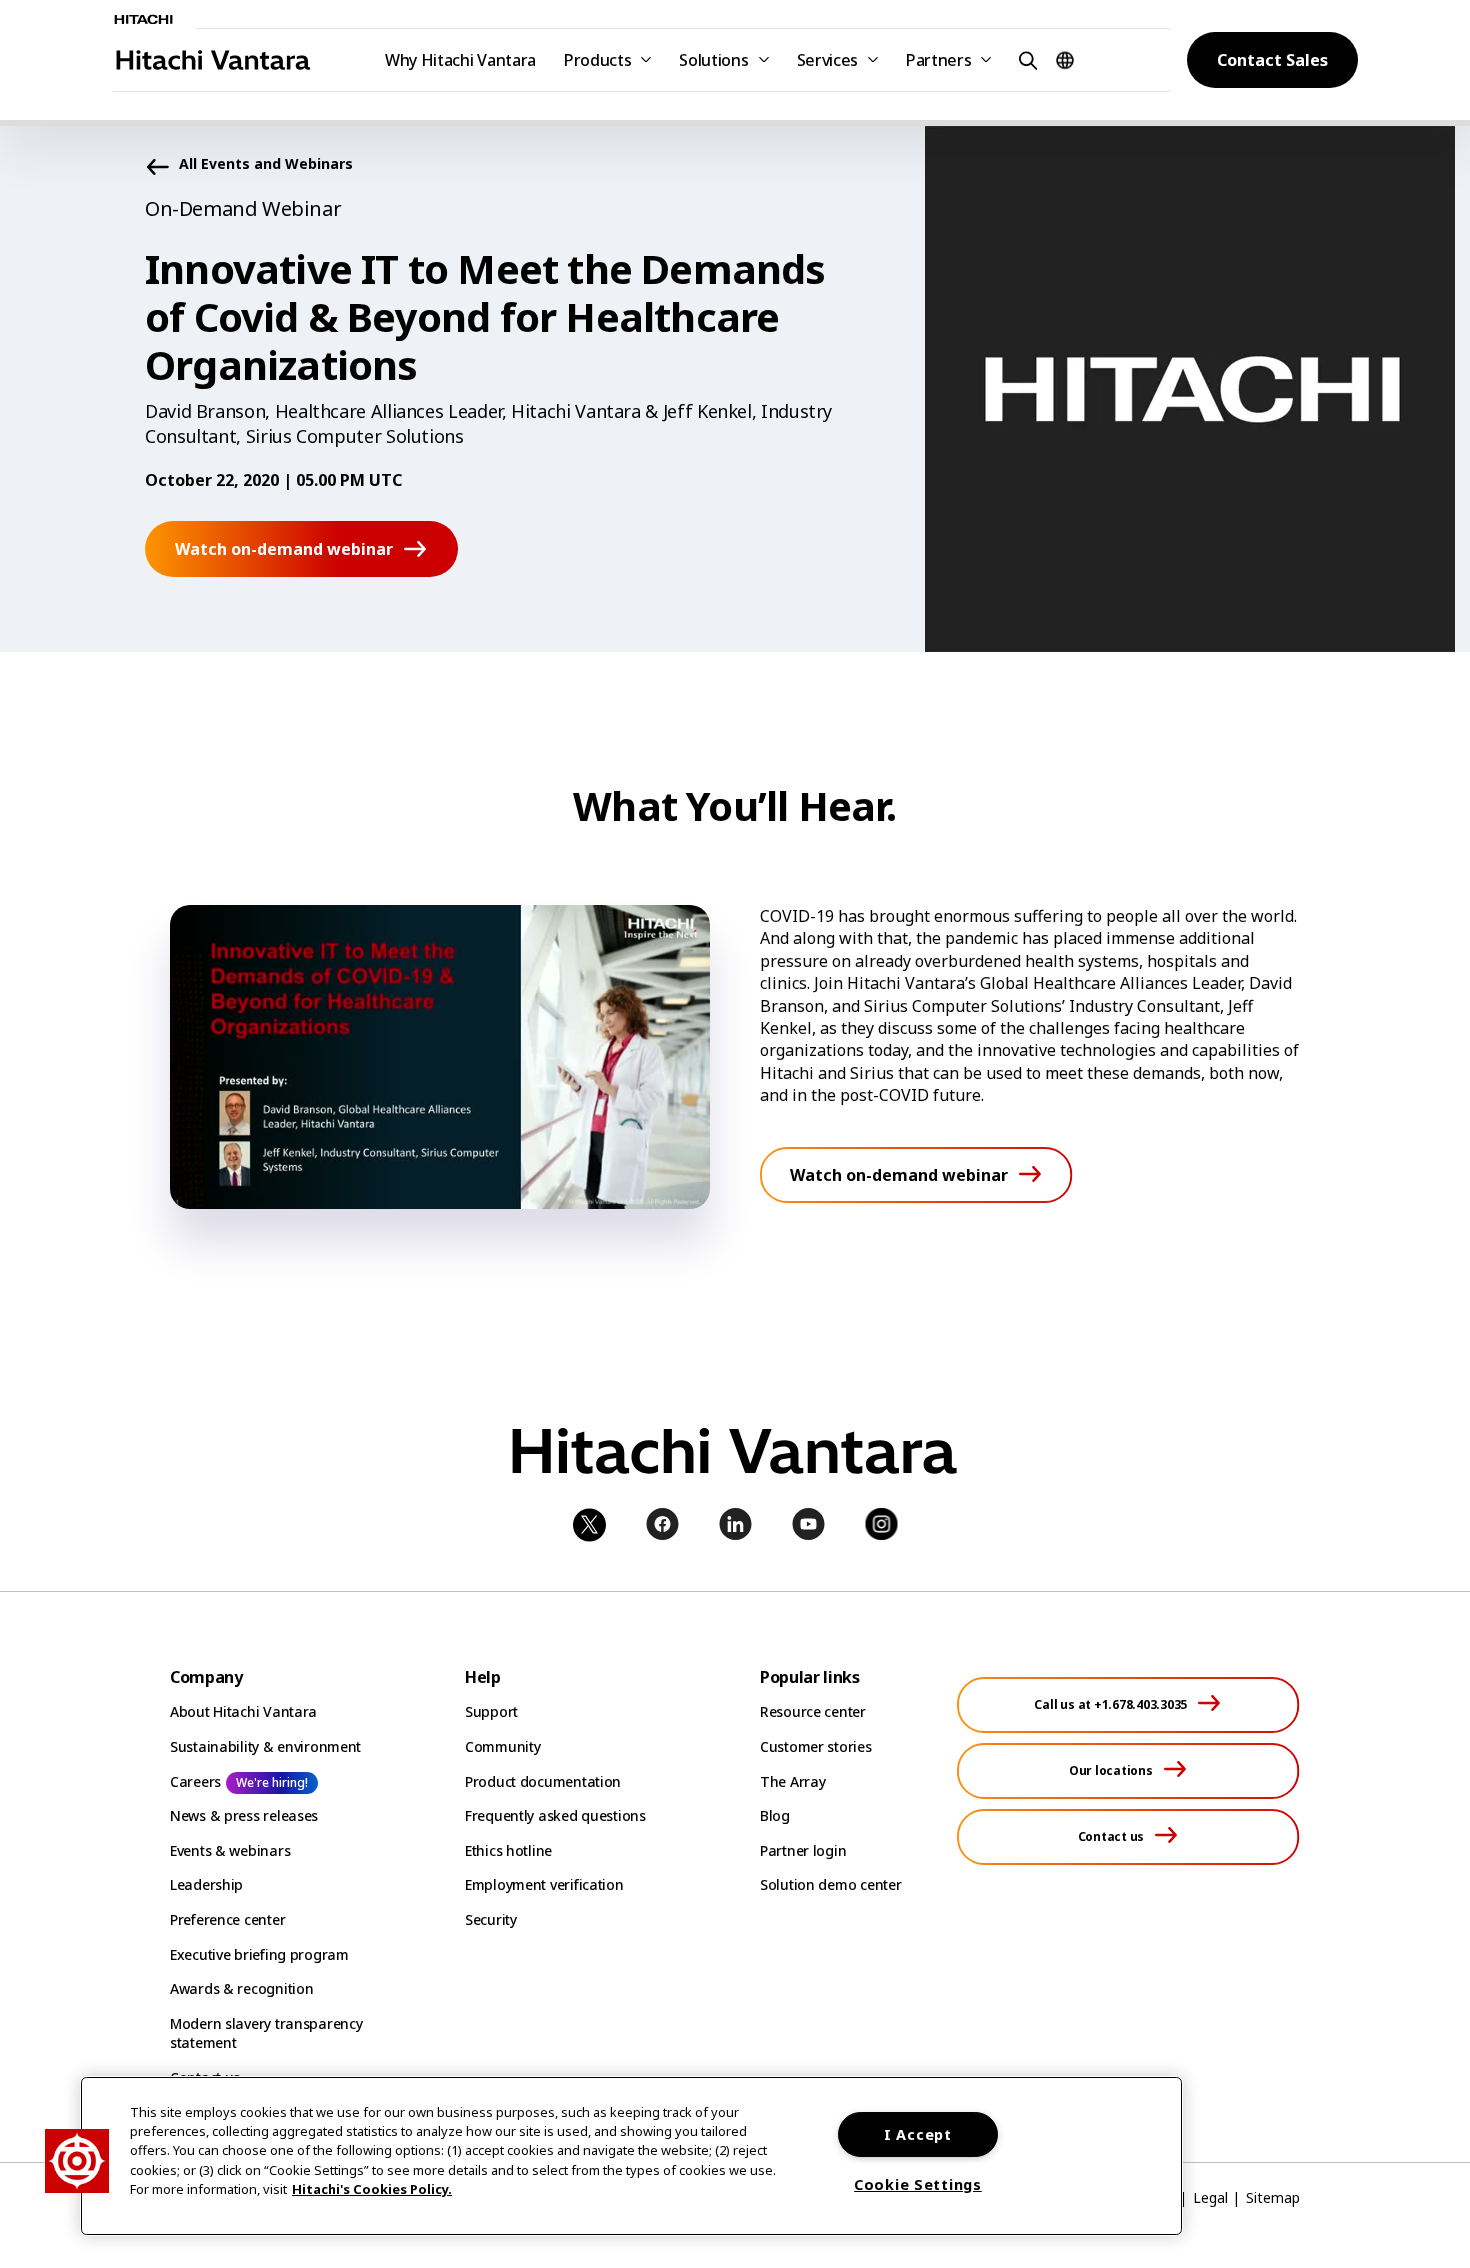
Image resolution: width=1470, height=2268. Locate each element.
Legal (1210, 2197)
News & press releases (244, 1815)
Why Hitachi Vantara (460, 60)
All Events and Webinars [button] (266, 164)
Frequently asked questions (555, 1815)
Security (491, 1919)
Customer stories (816, 1746)
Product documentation (543, 1781)
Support (491, 1711)
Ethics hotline (508, 1850)
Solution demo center (830, 1884)
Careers (195, 1781)
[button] (1025, 59)
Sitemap (1273, 2197)
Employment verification (544, 1884)
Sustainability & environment (265, 1746)
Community (502, 1746)
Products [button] (597, 60)
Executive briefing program (259, 1954)
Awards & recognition (241, 1988)
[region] (631, 2156)
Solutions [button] (713, 60)
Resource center (813, 1711)
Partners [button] (938, 60)
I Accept (918, 2134)
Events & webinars (230, 1850)
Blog (775, 1815)
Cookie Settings (918, 2184)
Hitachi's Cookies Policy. (372, 2189)
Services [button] (827, 60)
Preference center (227, 1919)
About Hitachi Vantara (243, 1711)
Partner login (803, 1850)
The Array (792, 1781)
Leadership (206, 1884)
